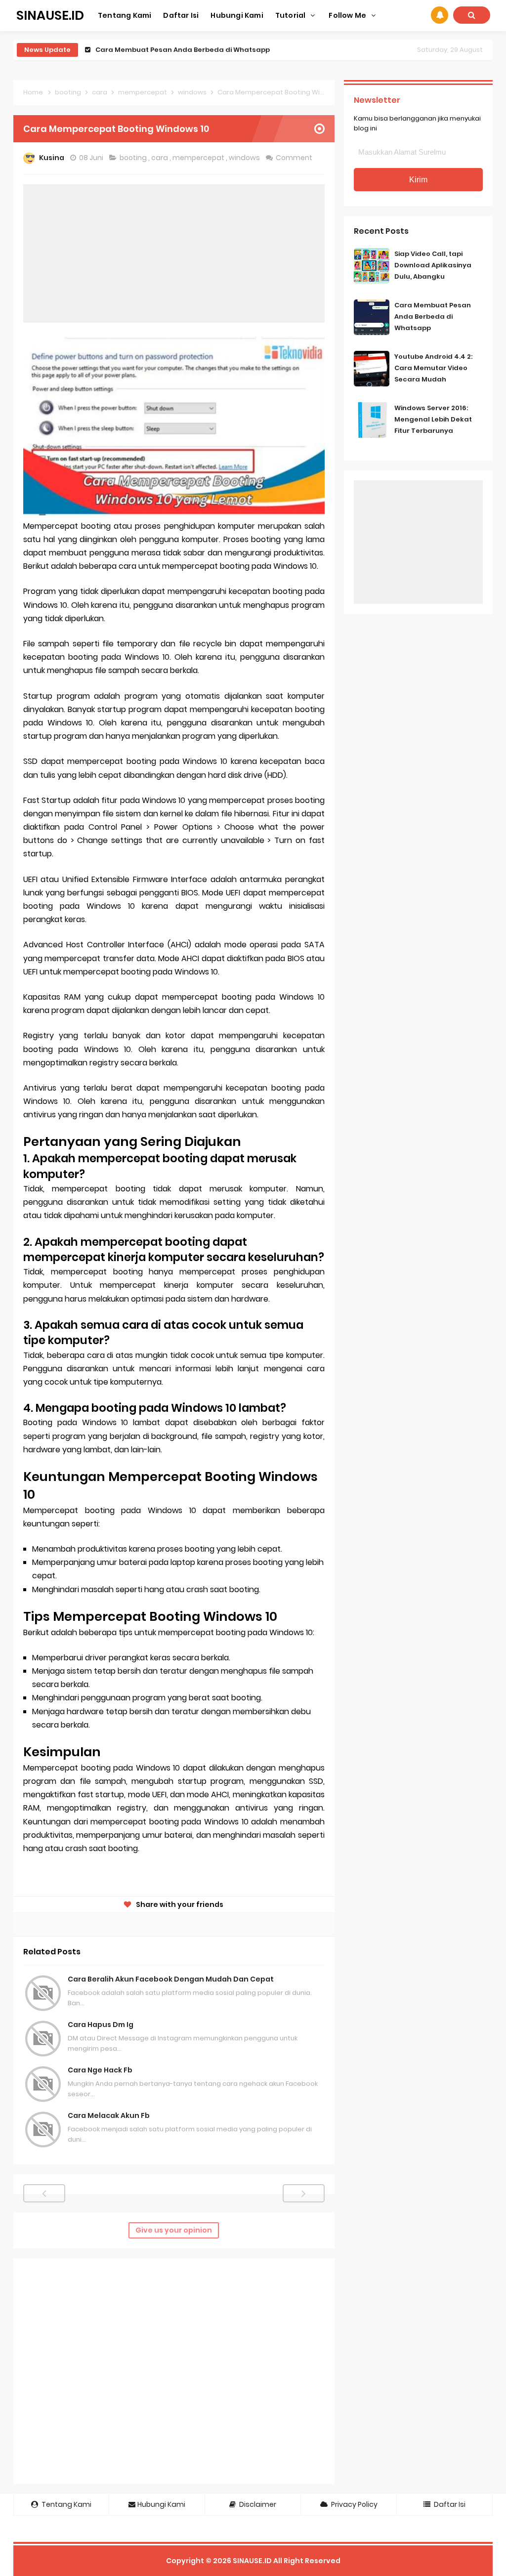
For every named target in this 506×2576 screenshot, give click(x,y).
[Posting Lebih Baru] (44, 2193)
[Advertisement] (174, 253)
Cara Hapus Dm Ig (101, 2025)
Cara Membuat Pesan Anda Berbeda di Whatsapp (433, 317)
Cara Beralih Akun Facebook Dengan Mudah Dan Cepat (171, 1979)
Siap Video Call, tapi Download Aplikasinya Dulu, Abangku (433, 265)
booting (134, 158)
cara (160, 158)
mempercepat (199, 158)
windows (245, 158)
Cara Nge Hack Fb (100, 2070)
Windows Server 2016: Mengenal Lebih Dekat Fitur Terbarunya (433, 419)
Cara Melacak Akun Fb (109, 2115)
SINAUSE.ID (252, 2561)
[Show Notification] (440, 15)
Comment (295, 158)
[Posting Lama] (304, 2193)
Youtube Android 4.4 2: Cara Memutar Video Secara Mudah (198, 50)
